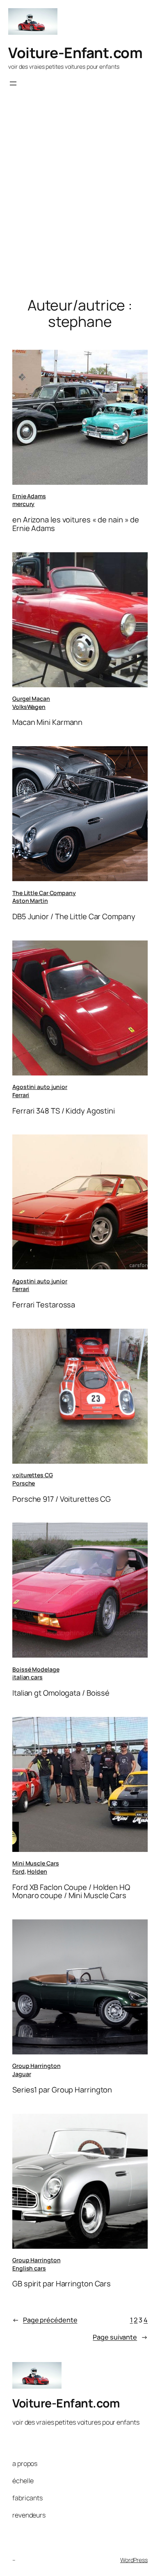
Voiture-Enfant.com (75, 53)
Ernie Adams (29, 496)
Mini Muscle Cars (35, 1863)
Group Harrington (36, 2066)
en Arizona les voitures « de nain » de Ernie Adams (76, 524)
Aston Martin (30, 901)
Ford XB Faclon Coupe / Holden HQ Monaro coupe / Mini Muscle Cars (71, 1891)
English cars (29, 2268)
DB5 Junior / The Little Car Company (74, 917)
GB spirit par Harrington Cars (62, 2284)
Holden (37, 1871)
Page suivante (120, 2337)
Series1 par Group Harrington (62, 2090)
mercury (23, 504)
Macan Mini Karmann (47, 722)
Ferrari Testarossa (44, 1305)
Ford (18, 1871)
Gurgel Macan (31, 699)
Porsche (24, 1483)
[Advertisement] (80, 205)
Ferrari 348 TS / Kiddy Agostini (64, 1111)
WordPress (134, 2560)
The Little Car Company (44, 893)
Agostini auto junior (40, 1087)
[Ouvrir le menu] (13, 83)
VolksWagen (29, 707)
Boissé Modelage (36, 1669)
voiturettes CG (33, 1475)
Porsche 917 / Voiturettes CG (62, 1499)
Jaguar (22, 2074)
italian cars (27, 1677)
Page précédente (45, 2320)
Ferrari (21, 1095)
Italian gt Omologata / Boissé (61, 1693)
